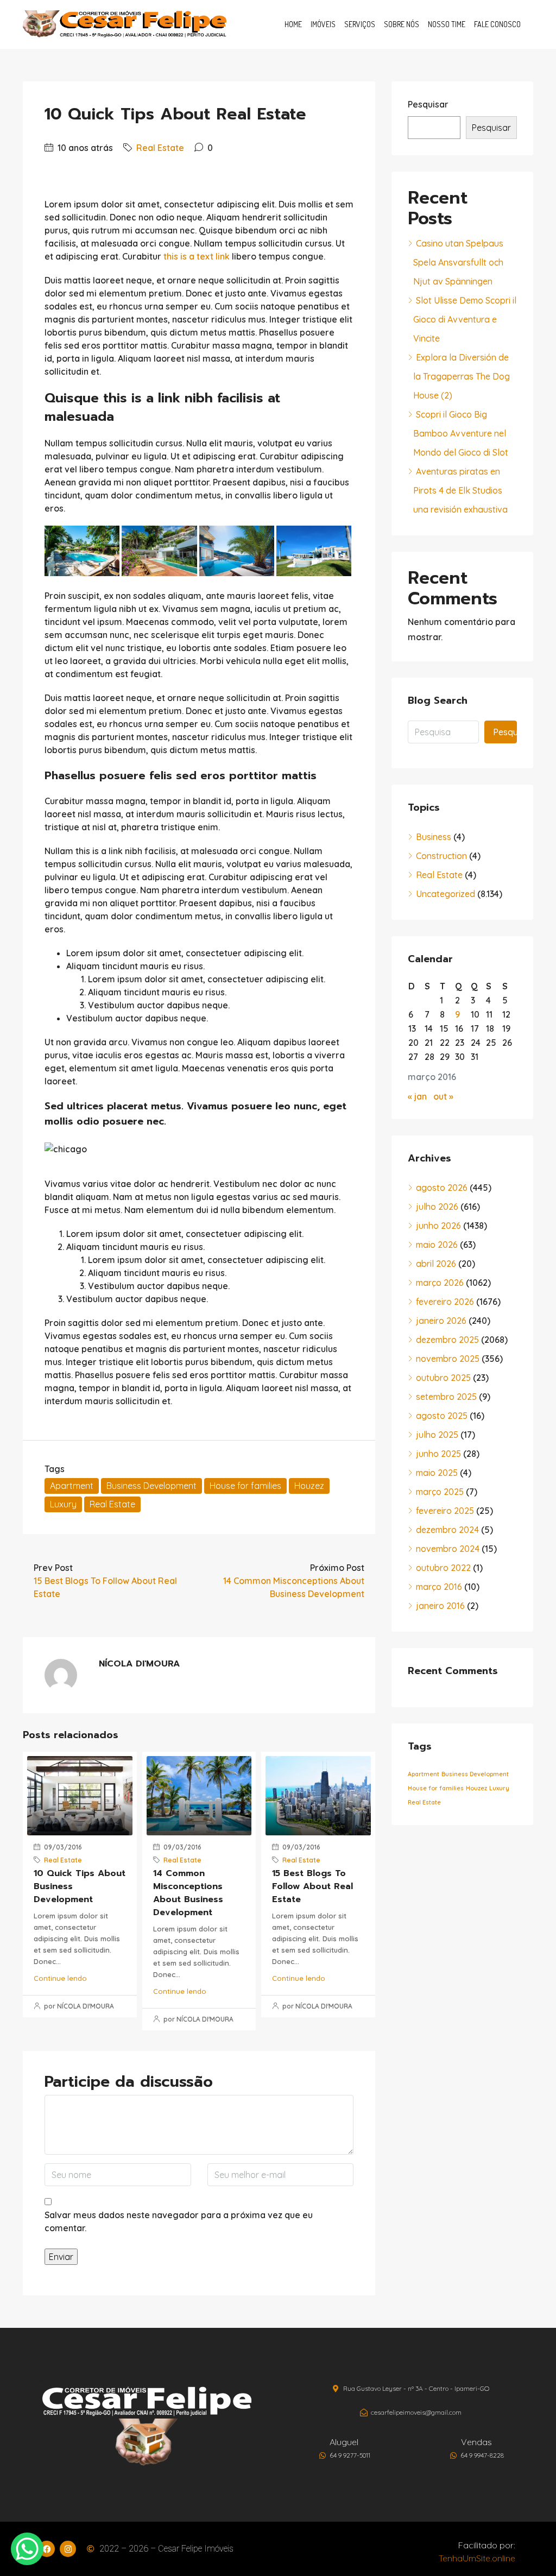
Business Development (151, 1486)
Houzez (309, 1486)
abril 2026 (436, 1264)
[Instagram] (68, 2549)
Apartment (72, 1486)
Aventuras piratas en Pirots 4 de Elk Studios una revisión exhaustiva (460, 490)
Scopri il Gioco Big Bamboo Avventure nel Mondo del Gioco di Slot (461, 433)
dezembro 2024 (447, 1530)
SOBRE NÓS (402, 24)
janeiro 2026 (441, 1321)
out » (443, 1096)
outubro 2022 (443, 1568)
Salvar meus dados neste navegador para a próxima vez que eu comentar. (179, 2221)
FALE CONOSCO (497, 24)
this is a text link (197, 256)
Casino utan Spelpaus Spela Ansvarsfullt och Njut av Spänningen (458, 262)
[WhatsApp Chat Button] (27, 2549)
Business (434, 837)
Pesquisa (505, 732)
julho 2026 (437, 1207)
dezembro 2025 (447, 1340)
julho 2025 (437, 1435)
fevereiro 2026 (445, 1302)
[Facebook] (47, 2549)
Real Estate (160, 148)
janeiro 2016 (440, 1606)
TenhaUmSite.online (477, 2558)
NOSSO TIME (447, 24)
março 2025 (440, 1492)
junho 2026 (438, 1226)
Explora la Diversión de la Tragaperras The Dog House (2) (462, 376)
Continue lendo (60, 1978)
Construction (441, 856)
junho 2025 (438, 1454)
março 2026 (440, 1283)
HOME (293, 24)
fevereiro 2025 (445, 1511)
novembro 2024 (448, 1549)
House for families (245, 1486)
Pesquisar (428, 104)
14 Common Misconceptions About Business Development (188, 1893)
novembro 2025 (448, 1359)
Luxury (63, 1504)
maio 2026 (437, 1245)
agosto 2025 (442, 1416)
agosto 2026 (442, 1188)
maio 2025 (437, 1473)
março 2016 (439, 1587)
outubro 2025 (443, 1378)
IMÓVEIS (323, 24)
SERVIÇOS (360, 24)
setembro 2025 (446, 1397)
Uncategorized (446, 894)
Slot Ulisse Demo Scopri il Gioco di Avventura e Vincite (465, 319)
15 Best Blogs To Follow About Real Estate (312, 1886)
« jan (417, 1096)
